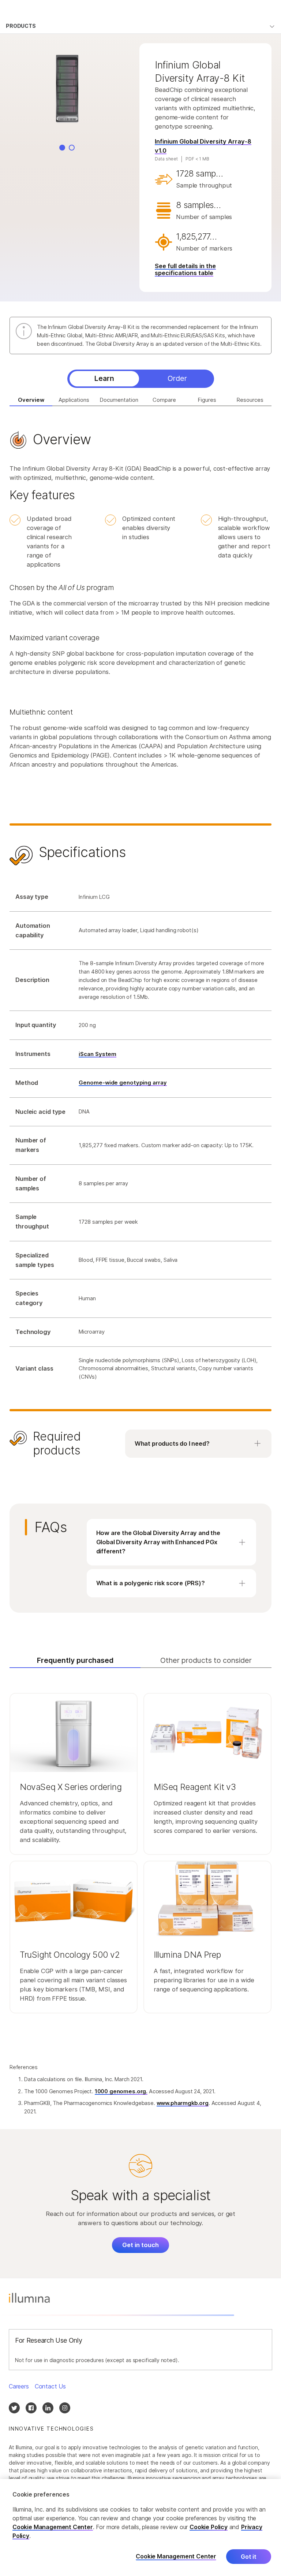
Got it (249, 2557)
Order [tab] (177, 378)
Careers (19, 2386)
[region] (140, 2527)
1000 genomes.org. (121, 2091)
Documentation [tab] (119, 400)
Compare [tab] (164, 400)
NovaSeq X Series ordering (71, 1787)
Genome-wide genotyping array (123, 1083)
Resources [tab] (250, 400)
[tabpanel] (140, 949)
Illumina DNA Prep (187, 1955)
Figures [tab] (207, 400)
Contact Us (50, 2386)
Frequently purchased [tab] (75, 1660)
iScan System (98, 1054)
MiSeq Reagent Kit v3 (195, 1787)
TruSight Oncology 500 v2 (70, 1955)
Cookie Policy (209, 2527)
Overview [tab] (31, 400)
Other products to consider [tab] (206, 1660)
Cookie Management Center (53, 2527)
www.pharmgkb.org (183, 2103)
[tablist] (141, 379)
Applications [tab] (74, 400)
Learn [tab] (104, 378)
